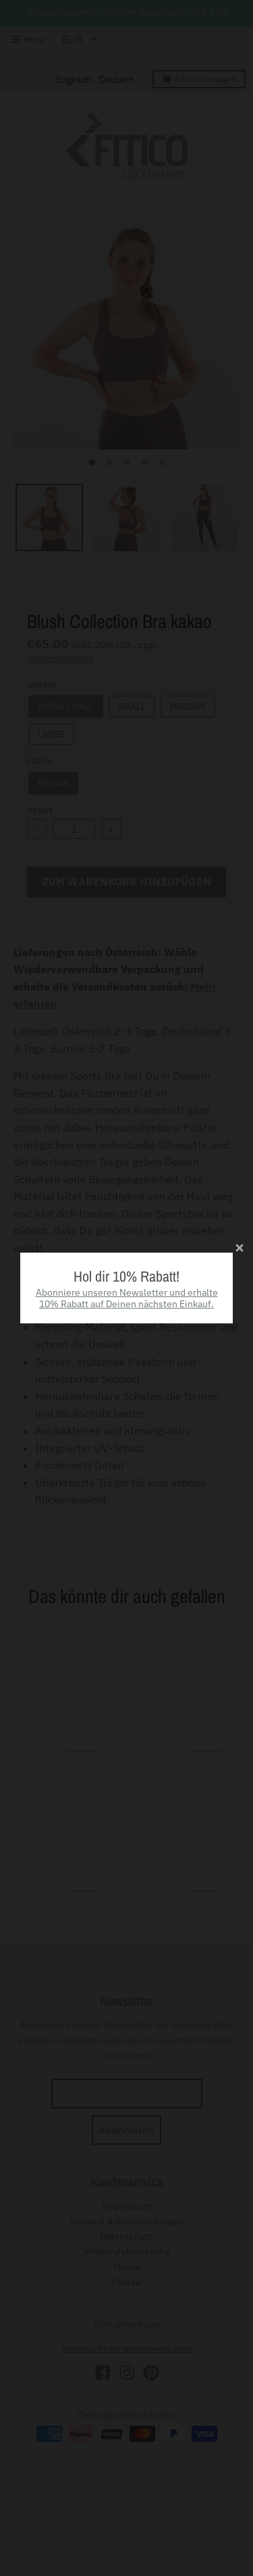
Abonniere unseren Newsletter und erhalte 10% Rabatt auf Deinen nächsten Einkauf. (127, 1298)
